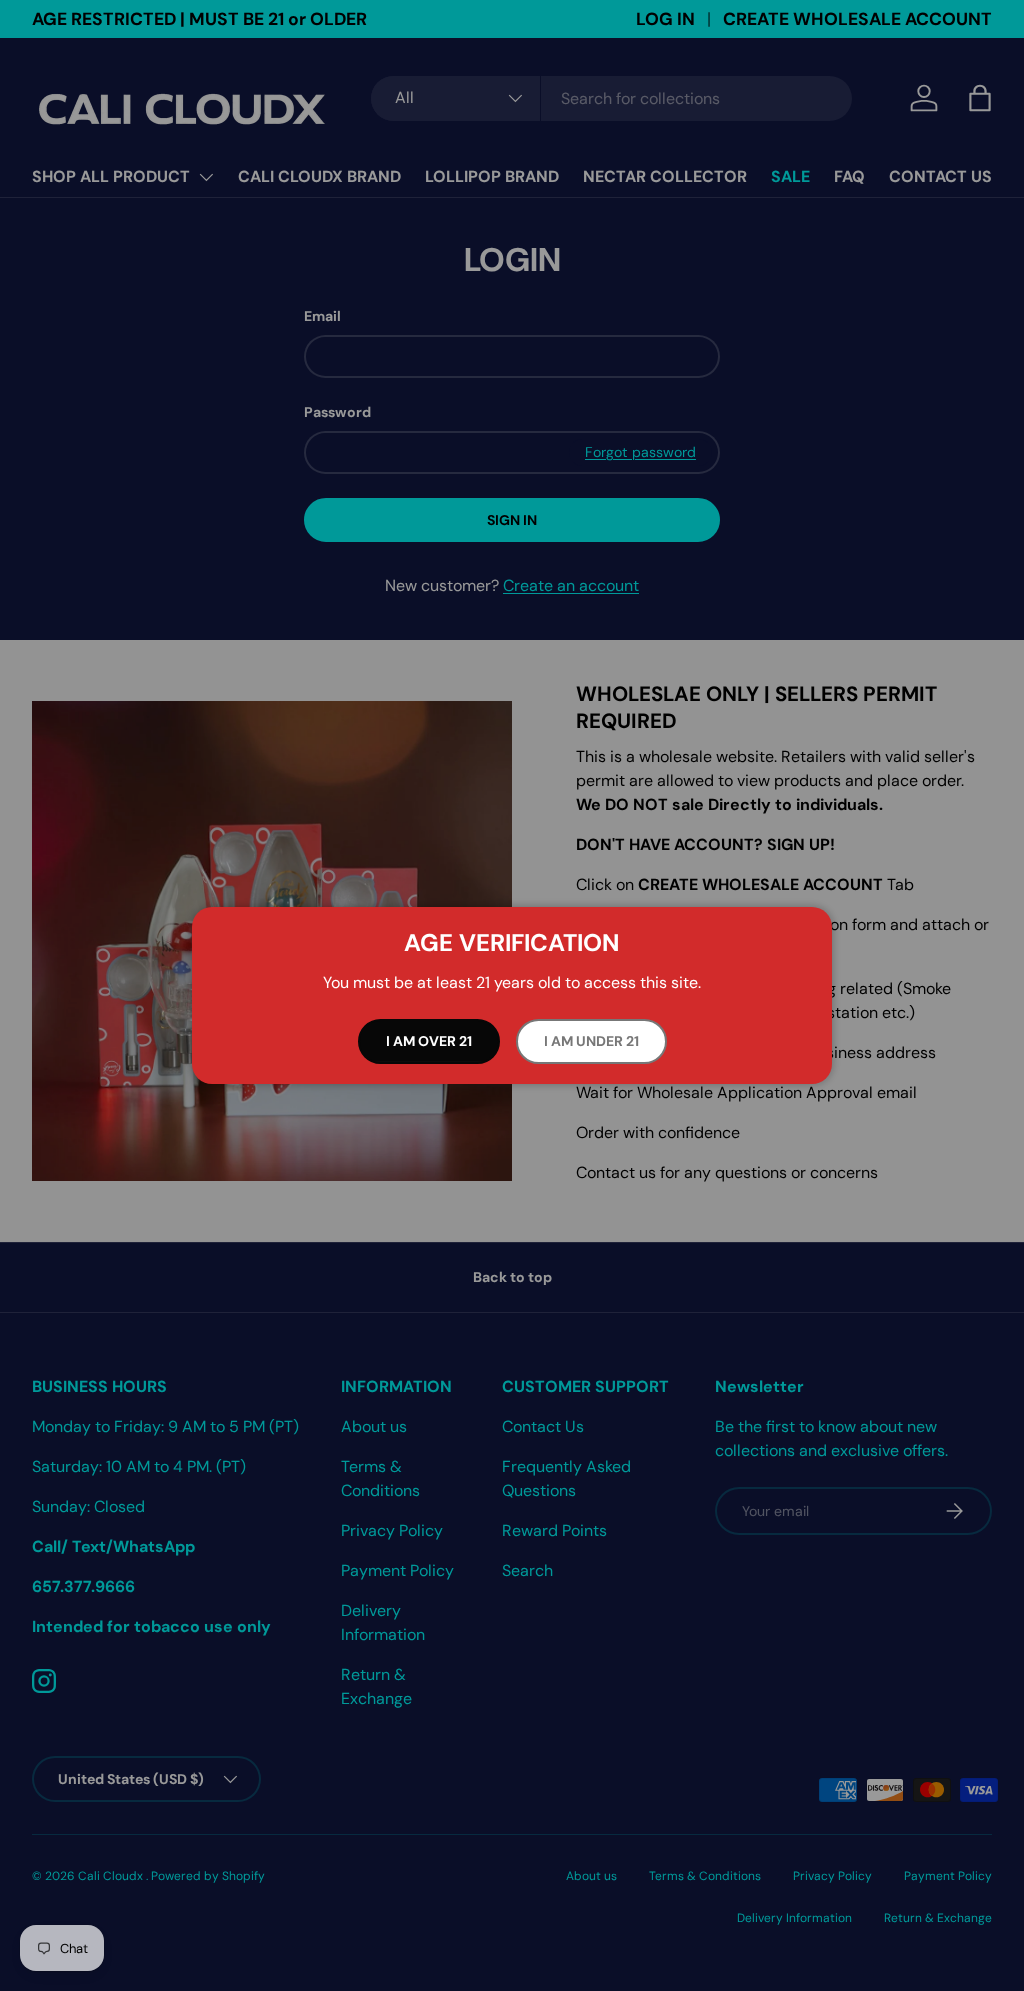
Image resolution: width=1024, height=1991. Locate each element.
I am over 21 (429, 1041)
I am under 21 (591, 1041)
